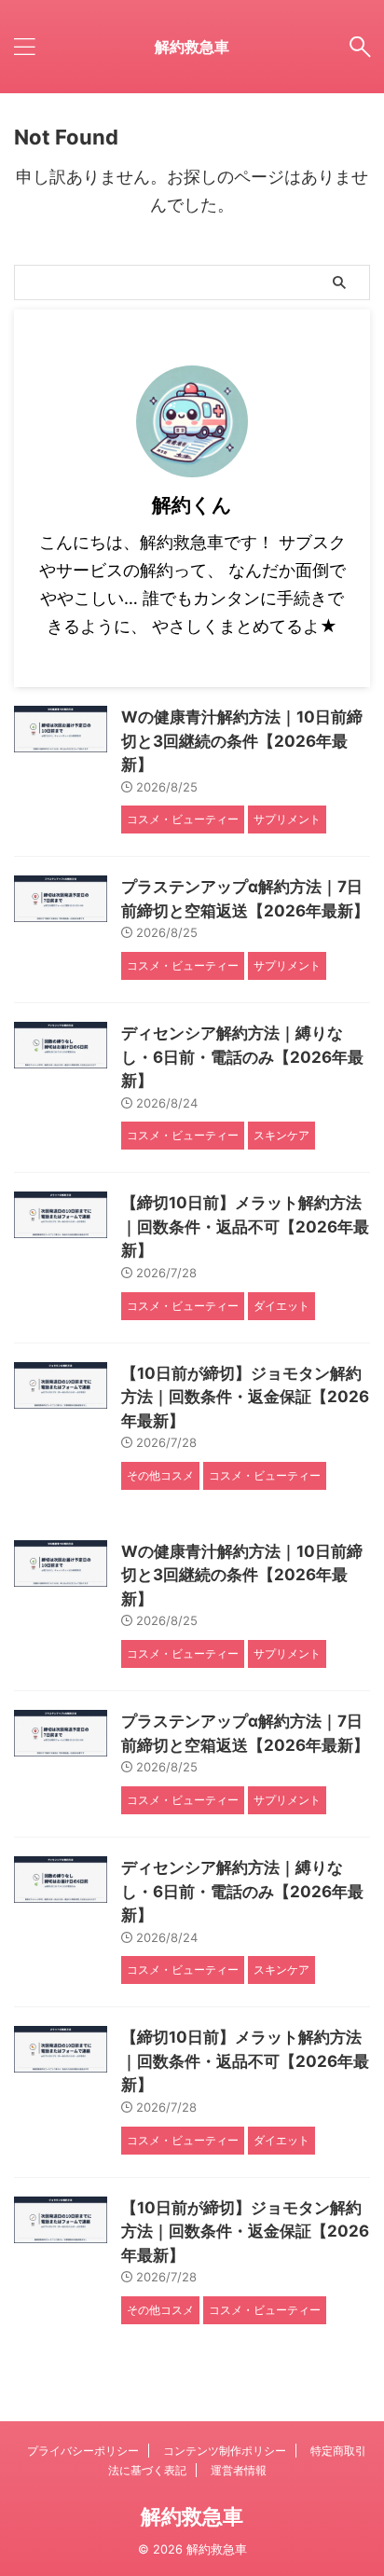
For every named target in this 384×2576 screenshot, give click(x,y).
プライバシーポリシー (83, 2451)
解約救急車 (192, 47)
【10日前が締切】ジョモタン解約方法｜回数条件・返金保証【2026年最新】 (245, 1397)
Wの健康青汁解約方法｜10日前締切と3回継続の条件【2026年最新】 (242, 741)
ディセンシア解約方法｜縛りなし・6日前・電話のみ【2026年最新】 (242, 1057)
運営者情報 (239, 2470)
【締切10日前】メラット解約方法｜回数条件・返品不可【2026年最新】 (245, 1226)
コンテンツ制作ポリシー (225, 2451)
